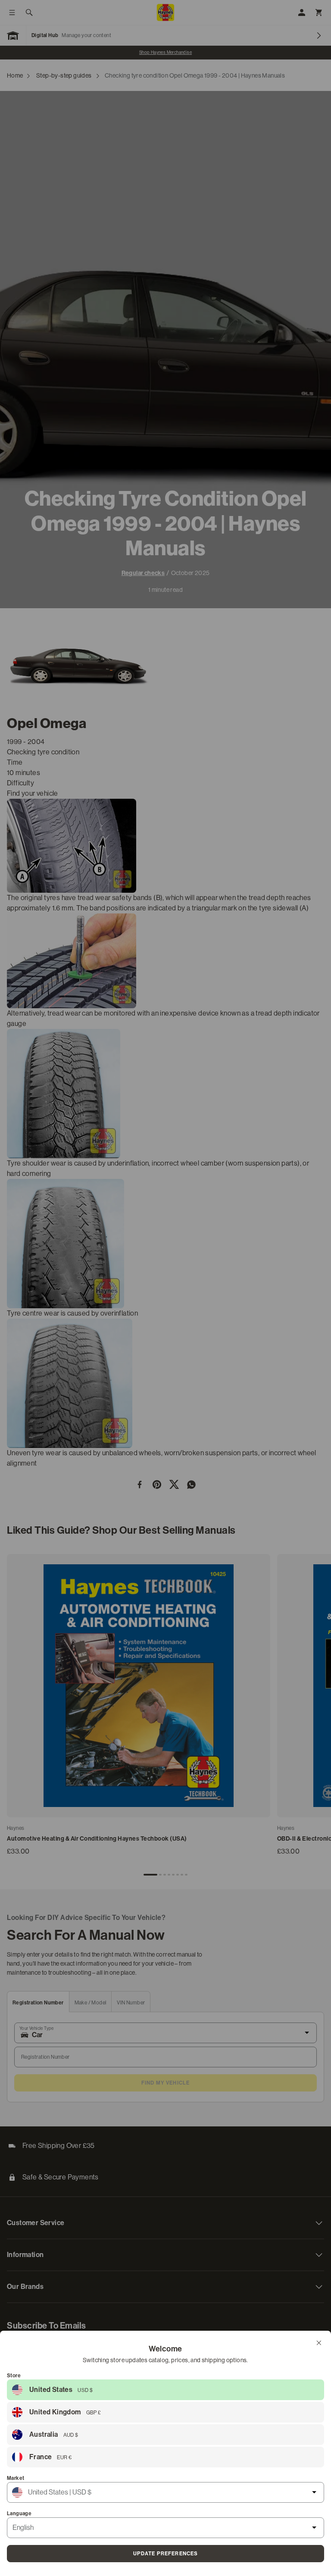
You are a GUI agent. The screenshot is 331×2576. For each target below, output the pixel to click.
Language (19, 2513)
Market (16, 2478)
